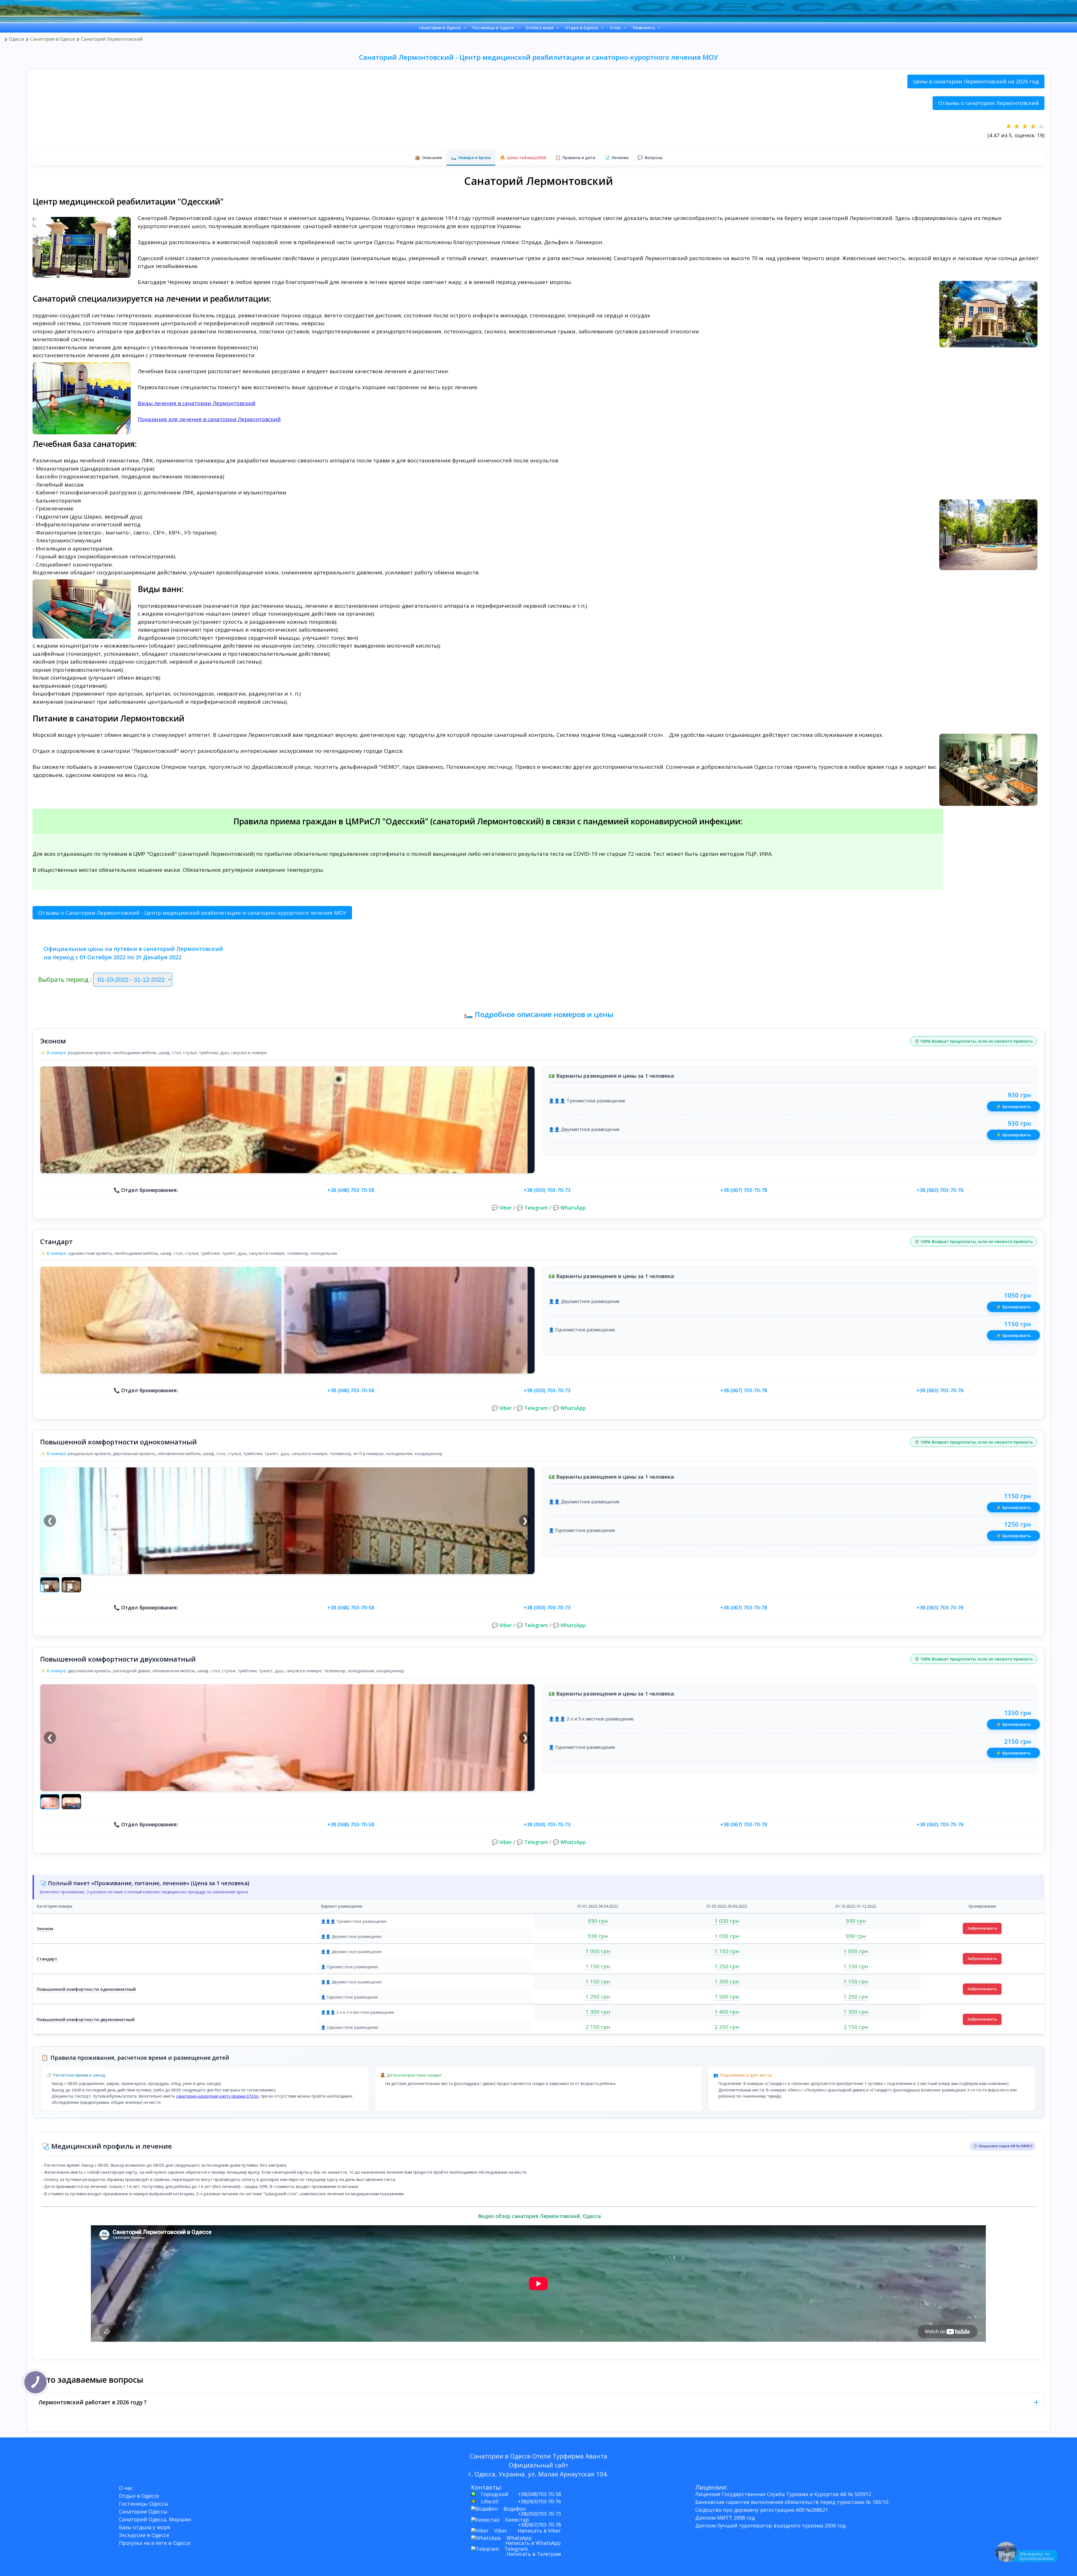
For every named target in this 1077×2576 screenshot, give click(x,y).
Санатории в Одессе (440, 28)
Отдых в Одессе (582, 28)
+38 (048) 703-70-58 (351, 1190)
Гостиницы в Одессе (493, 28)
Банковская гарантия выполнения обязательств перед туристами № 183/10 (792, 2502)
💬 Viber (502, 1208)
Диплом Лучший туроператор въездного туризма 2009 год (770, 2525)
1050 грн (1018, 1295)
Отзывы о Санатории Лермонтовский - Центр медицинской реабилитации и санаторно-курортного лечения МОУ (192, 913)
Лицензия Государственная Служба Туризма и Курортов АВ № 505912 (783, 2494)
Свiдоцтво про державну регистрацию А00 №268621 (762, 2510)
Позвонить (644, 28)
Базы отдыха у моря (144, 2527)
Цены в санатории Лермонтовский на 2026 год (976, 81)
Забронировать (982, 1928)
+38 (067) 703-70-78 (744, 1190)
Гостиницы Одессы (144, 2504)
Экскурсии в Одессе (144, 2535)
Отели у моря (539, 28)
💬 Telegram (532, 1208)
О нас (615, 28)
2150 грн (1018, 1741)
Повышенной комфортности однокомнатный (86, 1989)
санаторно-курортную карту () (217, 2096)
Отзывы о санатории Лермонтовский (989, 103)
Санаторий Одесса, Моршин (155, 2519)
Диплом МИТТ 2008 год (725, 2518)
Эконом (45, 1928)
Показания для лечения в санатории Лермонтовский (209, 419)
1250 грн (1018, 1524)
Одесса (17, 39)
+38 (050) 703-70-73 (547, 1190)
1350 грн (1018, 1713)
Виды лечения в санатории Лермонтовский (197, 403)
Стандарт (47, 1959)
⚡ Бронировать (1013, 1106)
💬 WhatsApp (569, 1208)
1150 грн (1018, 1324)
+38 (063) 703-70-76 (940, 1190)
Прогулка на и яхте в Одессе (155, 2543)
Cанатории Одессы (143, 2511)
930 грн (1019, 1095)
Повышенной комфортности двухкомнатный (86, 2019)
